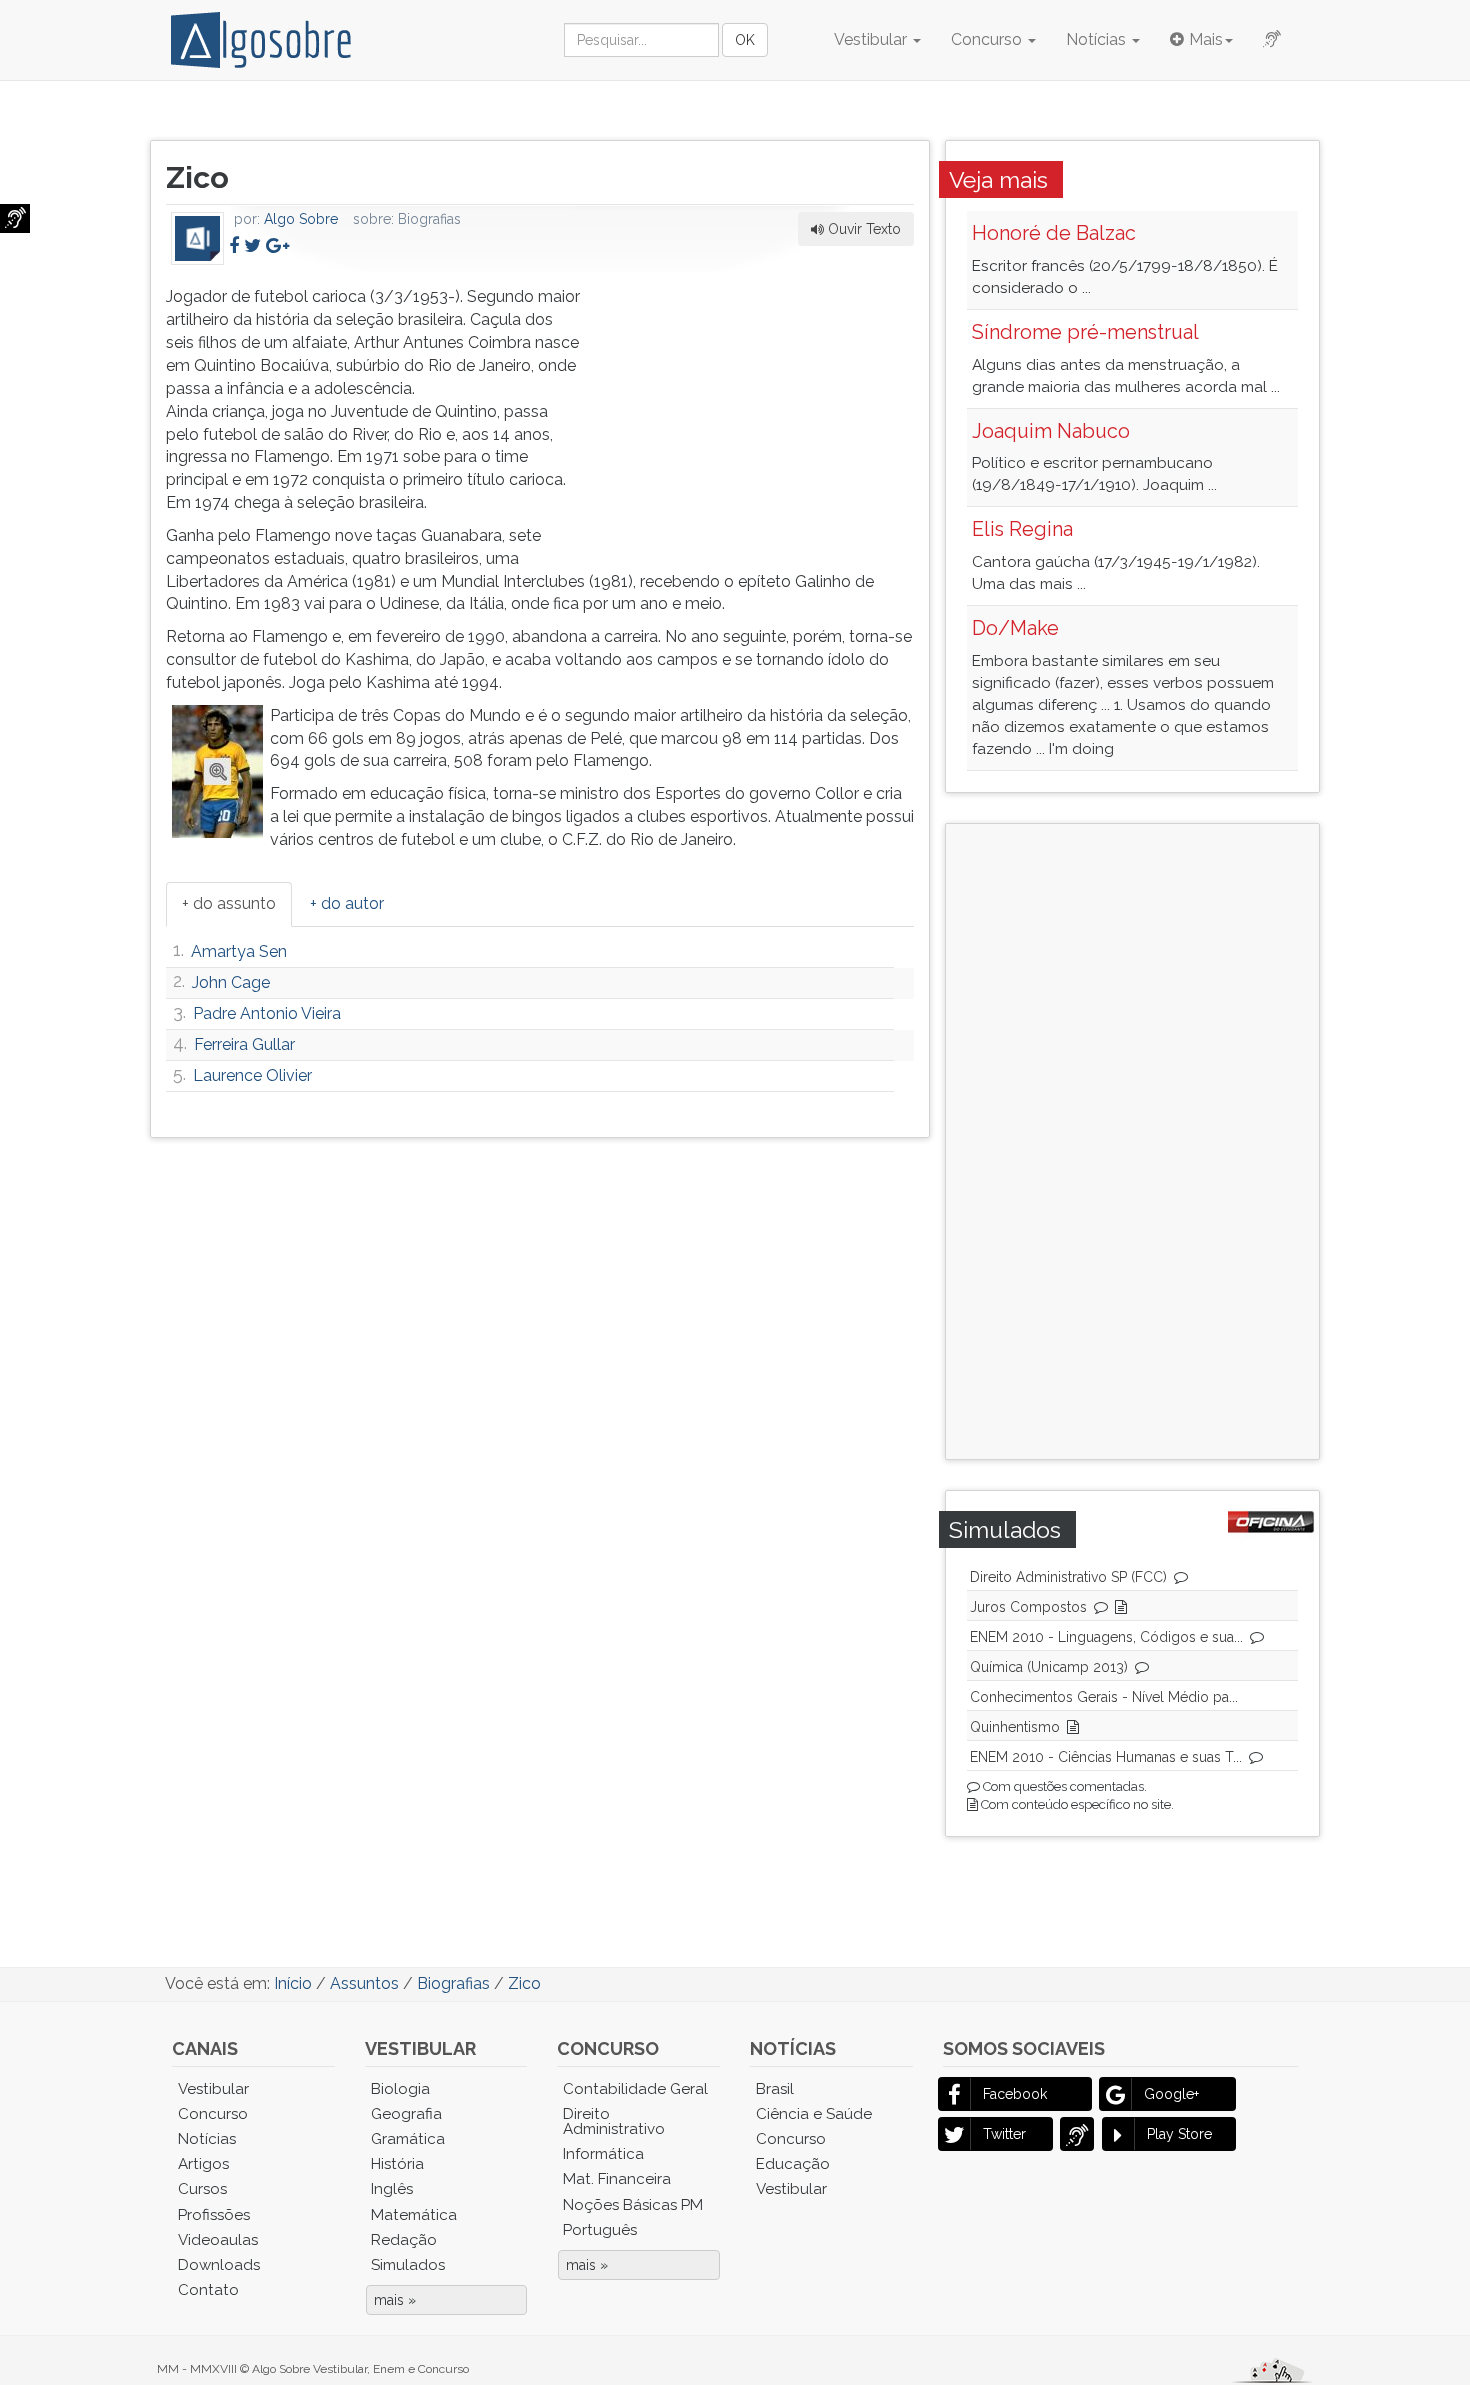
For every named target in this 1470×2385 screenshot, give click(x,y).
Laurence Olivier (252, 1075)
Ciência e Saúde (814, 2114)
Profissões (214, 2215)
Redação (404, 2240)
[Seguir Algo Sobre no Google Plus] (277, 245)
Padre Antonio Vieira (267, 1013)
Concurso (988, 39)
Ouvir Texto (862, 229)
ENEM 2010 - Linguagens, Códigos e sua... (1106, 1637)
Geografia (406, 2114)
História (397, 2164)
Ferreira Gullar (244, 1044)
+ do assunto (229, 903)
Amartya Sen (239, 951)
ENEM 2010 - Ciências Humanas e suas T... (1106, 1757)
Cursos (202, 2189)
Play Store (1179, 2134)
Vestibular (872, 39)
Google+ (1171, 2094)
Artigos (203, 2164)
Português (600, 2230)
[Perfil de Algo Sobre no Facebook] (234, 245)
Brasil (775, 2089)
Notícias (1098, 39)
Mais (1206, 39)
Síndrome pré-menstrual (1085, 332)
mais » (395, 2300)
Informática (603, 2154)
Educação (793, 2164)
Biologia (400, 2089)
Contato (208, 2290)
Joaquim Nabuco (1051, 431)
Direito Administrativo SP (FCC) (1068, 1577)
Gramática (408, 2139)
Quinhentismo (1015, 1727)
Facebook (1015, 2094)
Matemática (414, 2215)
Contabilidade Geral (635, 2089)
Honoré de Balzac (1054, 233)
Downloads (219, 2265)
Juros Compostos (1028, 1607)
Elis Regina (1022, 529)
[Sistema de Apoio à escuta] (15, 218)
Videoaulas (218, 2240)
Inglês (392, 2189)
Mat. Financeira (617, 2179)
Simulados (408, 2265)
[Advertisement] (764, 411)
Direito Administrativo (614, 2121)
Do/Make (1015, 628)
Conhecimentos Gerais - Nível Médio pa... (1104, 1697)
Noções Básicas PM (633, 2205)
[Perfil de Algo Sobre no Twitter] (252, 245)
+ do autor (347, 903)
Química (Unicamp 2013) (1049, 1667)
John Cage (231, 982)
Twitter (1004, 2134)
